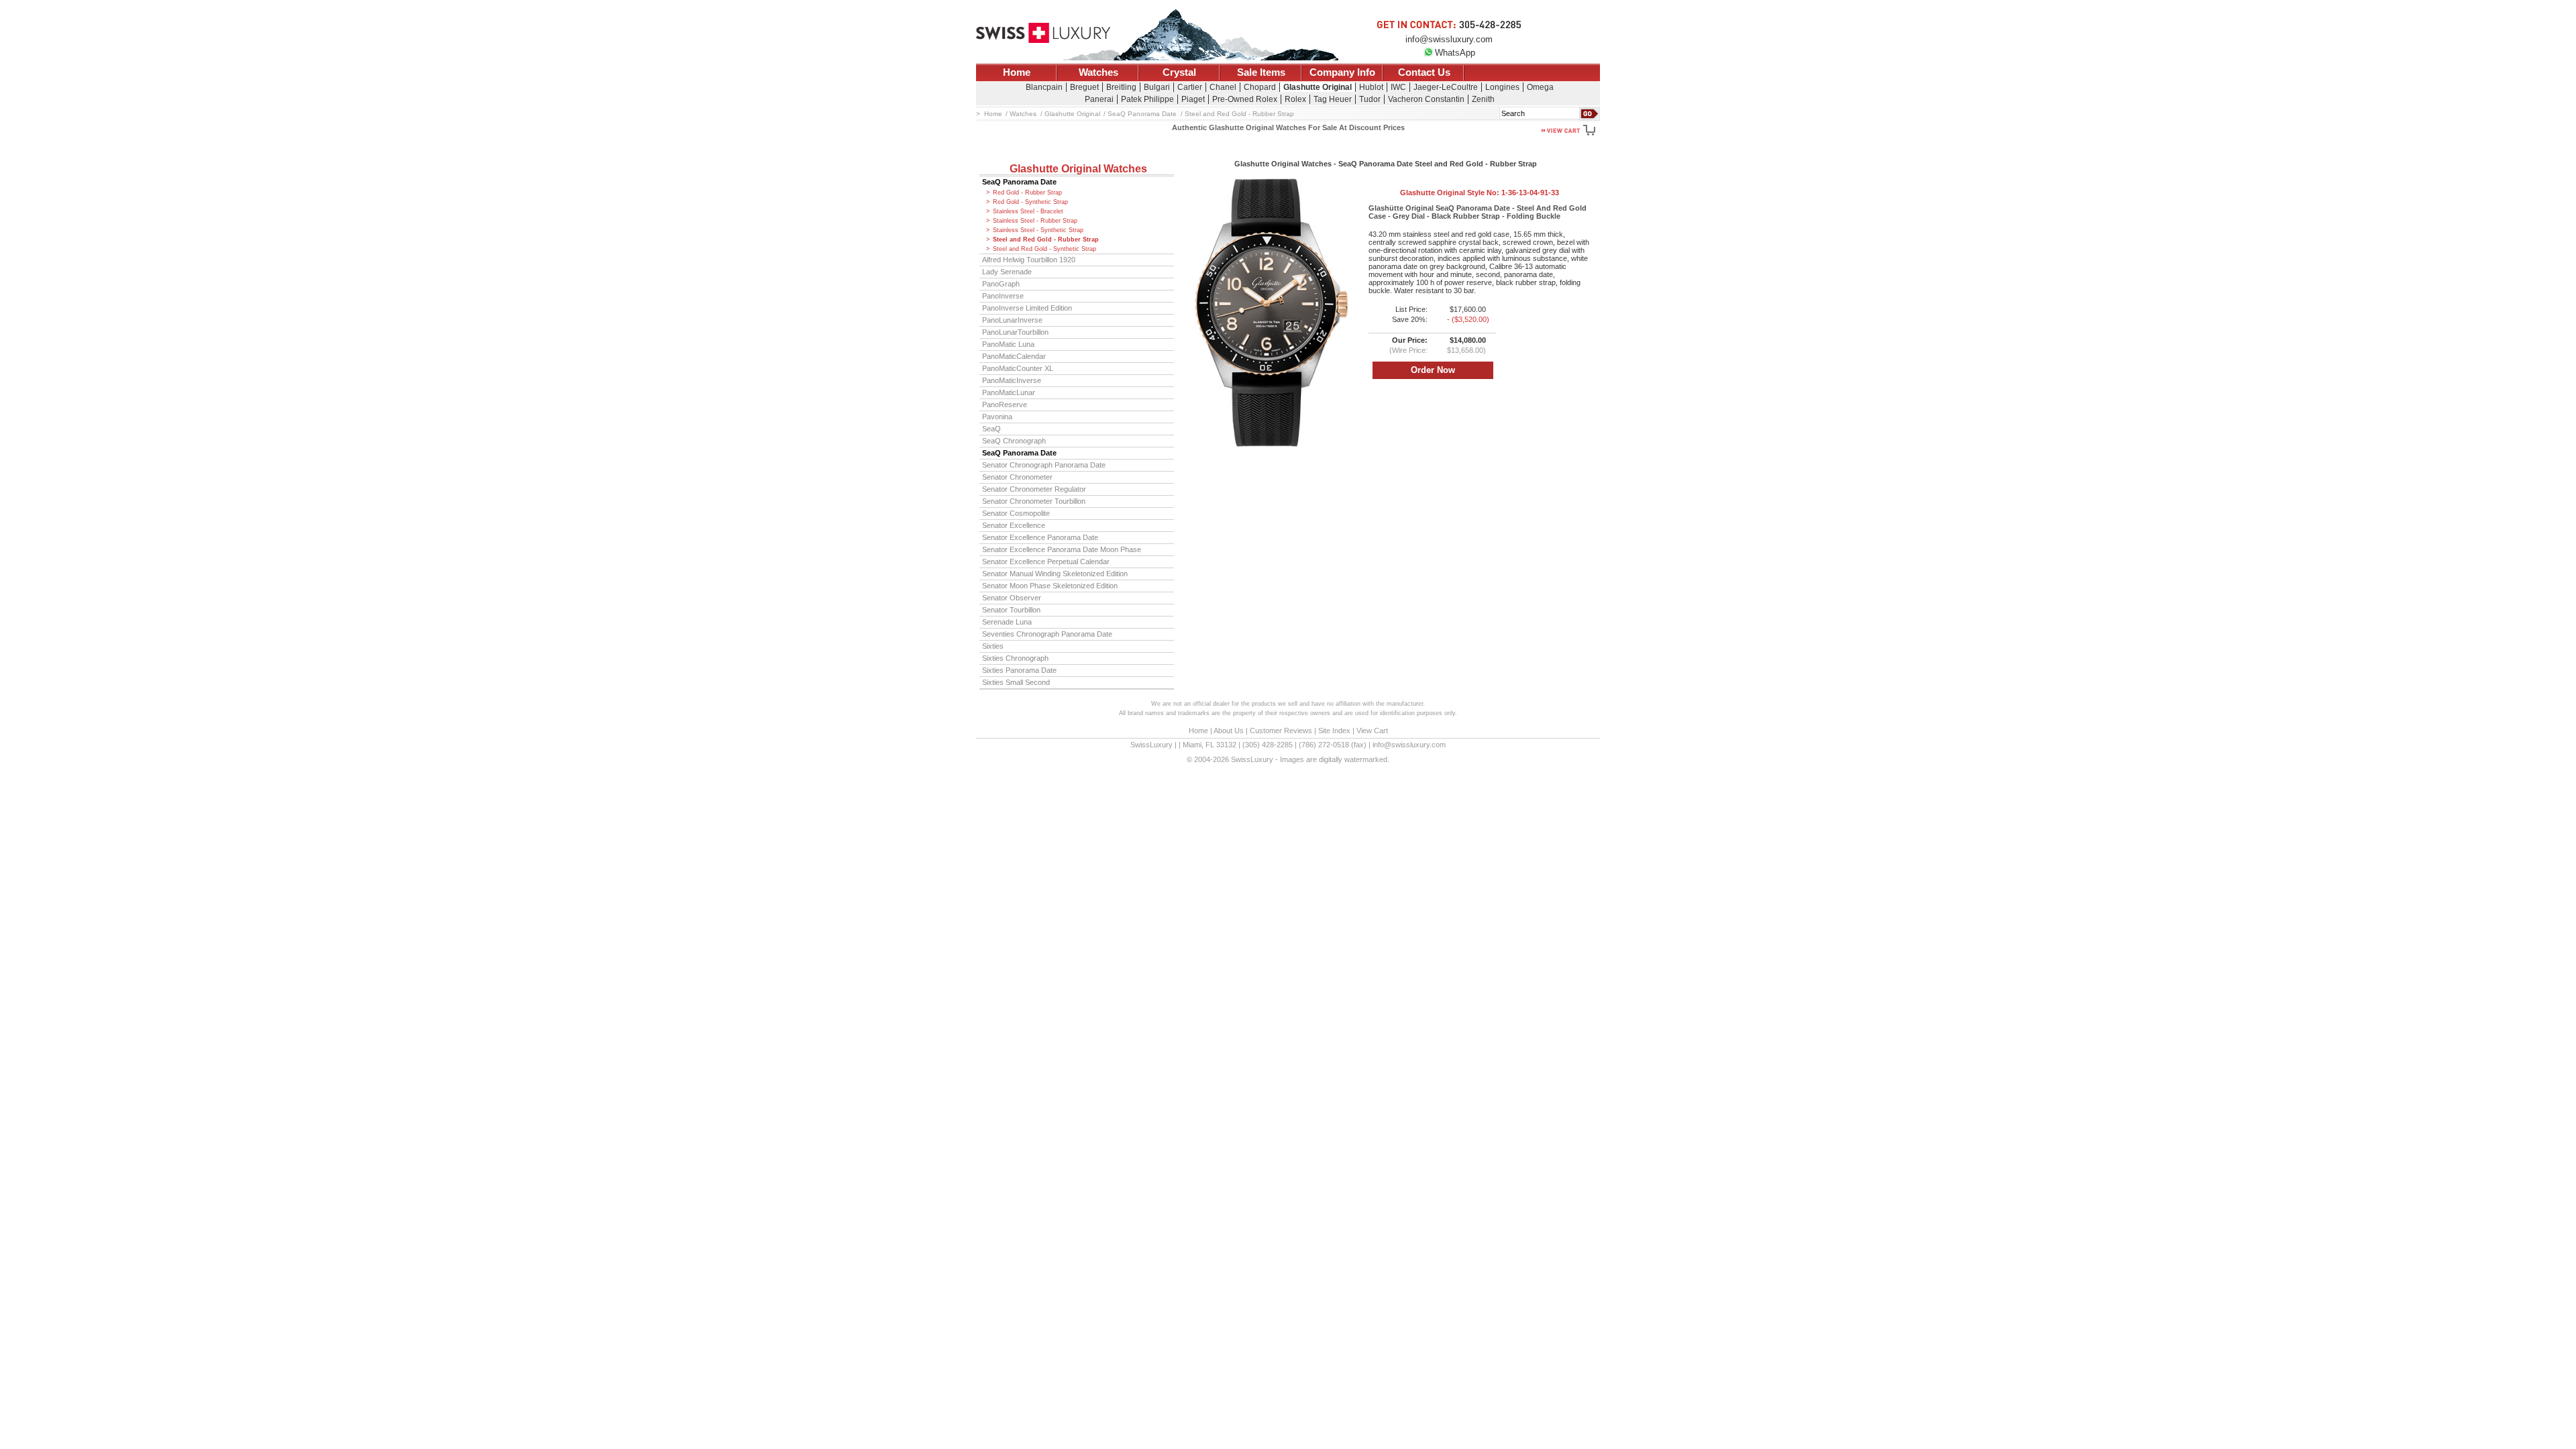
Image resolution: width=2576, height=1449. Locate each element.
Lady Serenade (1007, 272)
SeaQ (991, 429)
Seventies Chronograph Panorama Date (1047, 634)
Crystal (1179, 72)
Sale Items (1261, 72)
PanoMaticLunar (1009, 392)
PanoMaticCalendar (1014, 356)
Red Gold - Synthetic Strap (1030, 202)
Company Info (1342, 72)
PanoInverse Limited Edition (1027, 308)
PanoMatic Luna (1008, 344)
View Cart (1372, 731)
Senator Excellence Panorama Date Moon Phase (1062, 549)
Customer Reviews (1281, 731)
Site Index (1334, 731)
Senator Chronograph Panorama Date (1044, 465)
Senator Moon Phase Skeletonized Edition (1050, 586)
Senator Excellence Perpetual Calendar (1046, 561)
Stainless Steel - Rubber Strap (1035, 221)
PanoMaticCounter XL (1018, 368)
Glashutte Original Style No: (1480, 193)
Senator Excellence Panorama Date (1040, 537)
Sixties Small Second (1016, 682)
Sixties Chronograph (1015, 658)
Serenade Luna (1007, 622)
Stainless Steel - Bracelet (1028, 211)
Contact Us (1424, 72)
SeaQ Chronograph (1014, 441)
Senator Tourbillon (1011, 610)
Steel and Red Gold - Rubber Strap (1046, 239)
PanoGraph (1001, 284)
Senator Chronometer (1017, 477)
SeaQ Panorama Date (1019, 182)
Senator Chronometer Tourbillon (1034, 501)
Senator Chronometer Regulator (1034, 489)
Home (1017, 72)
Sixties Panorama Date (1019, 670)
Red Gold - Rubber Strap (1027, 193)
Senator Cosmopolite (1016, 513)
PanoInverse (1003, 296)
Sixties (993, 646)
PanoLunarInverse (1012, 320)
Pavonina (997, 417)
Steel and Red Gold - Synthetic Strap (1044, 249)
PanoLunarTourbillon (1015, 332)
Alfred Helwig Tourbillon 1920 (1029, 260)
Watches (1098, 72)
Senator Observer (1012, 598)
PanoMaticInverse (1012, 380)
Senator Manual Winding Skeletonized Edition (1055, 574)
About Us (1229, 731)
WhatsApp (1455, 53)
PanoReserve (1005, 405)
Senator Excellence (1014, 525)
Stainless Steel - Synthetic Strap (1038, 230)
